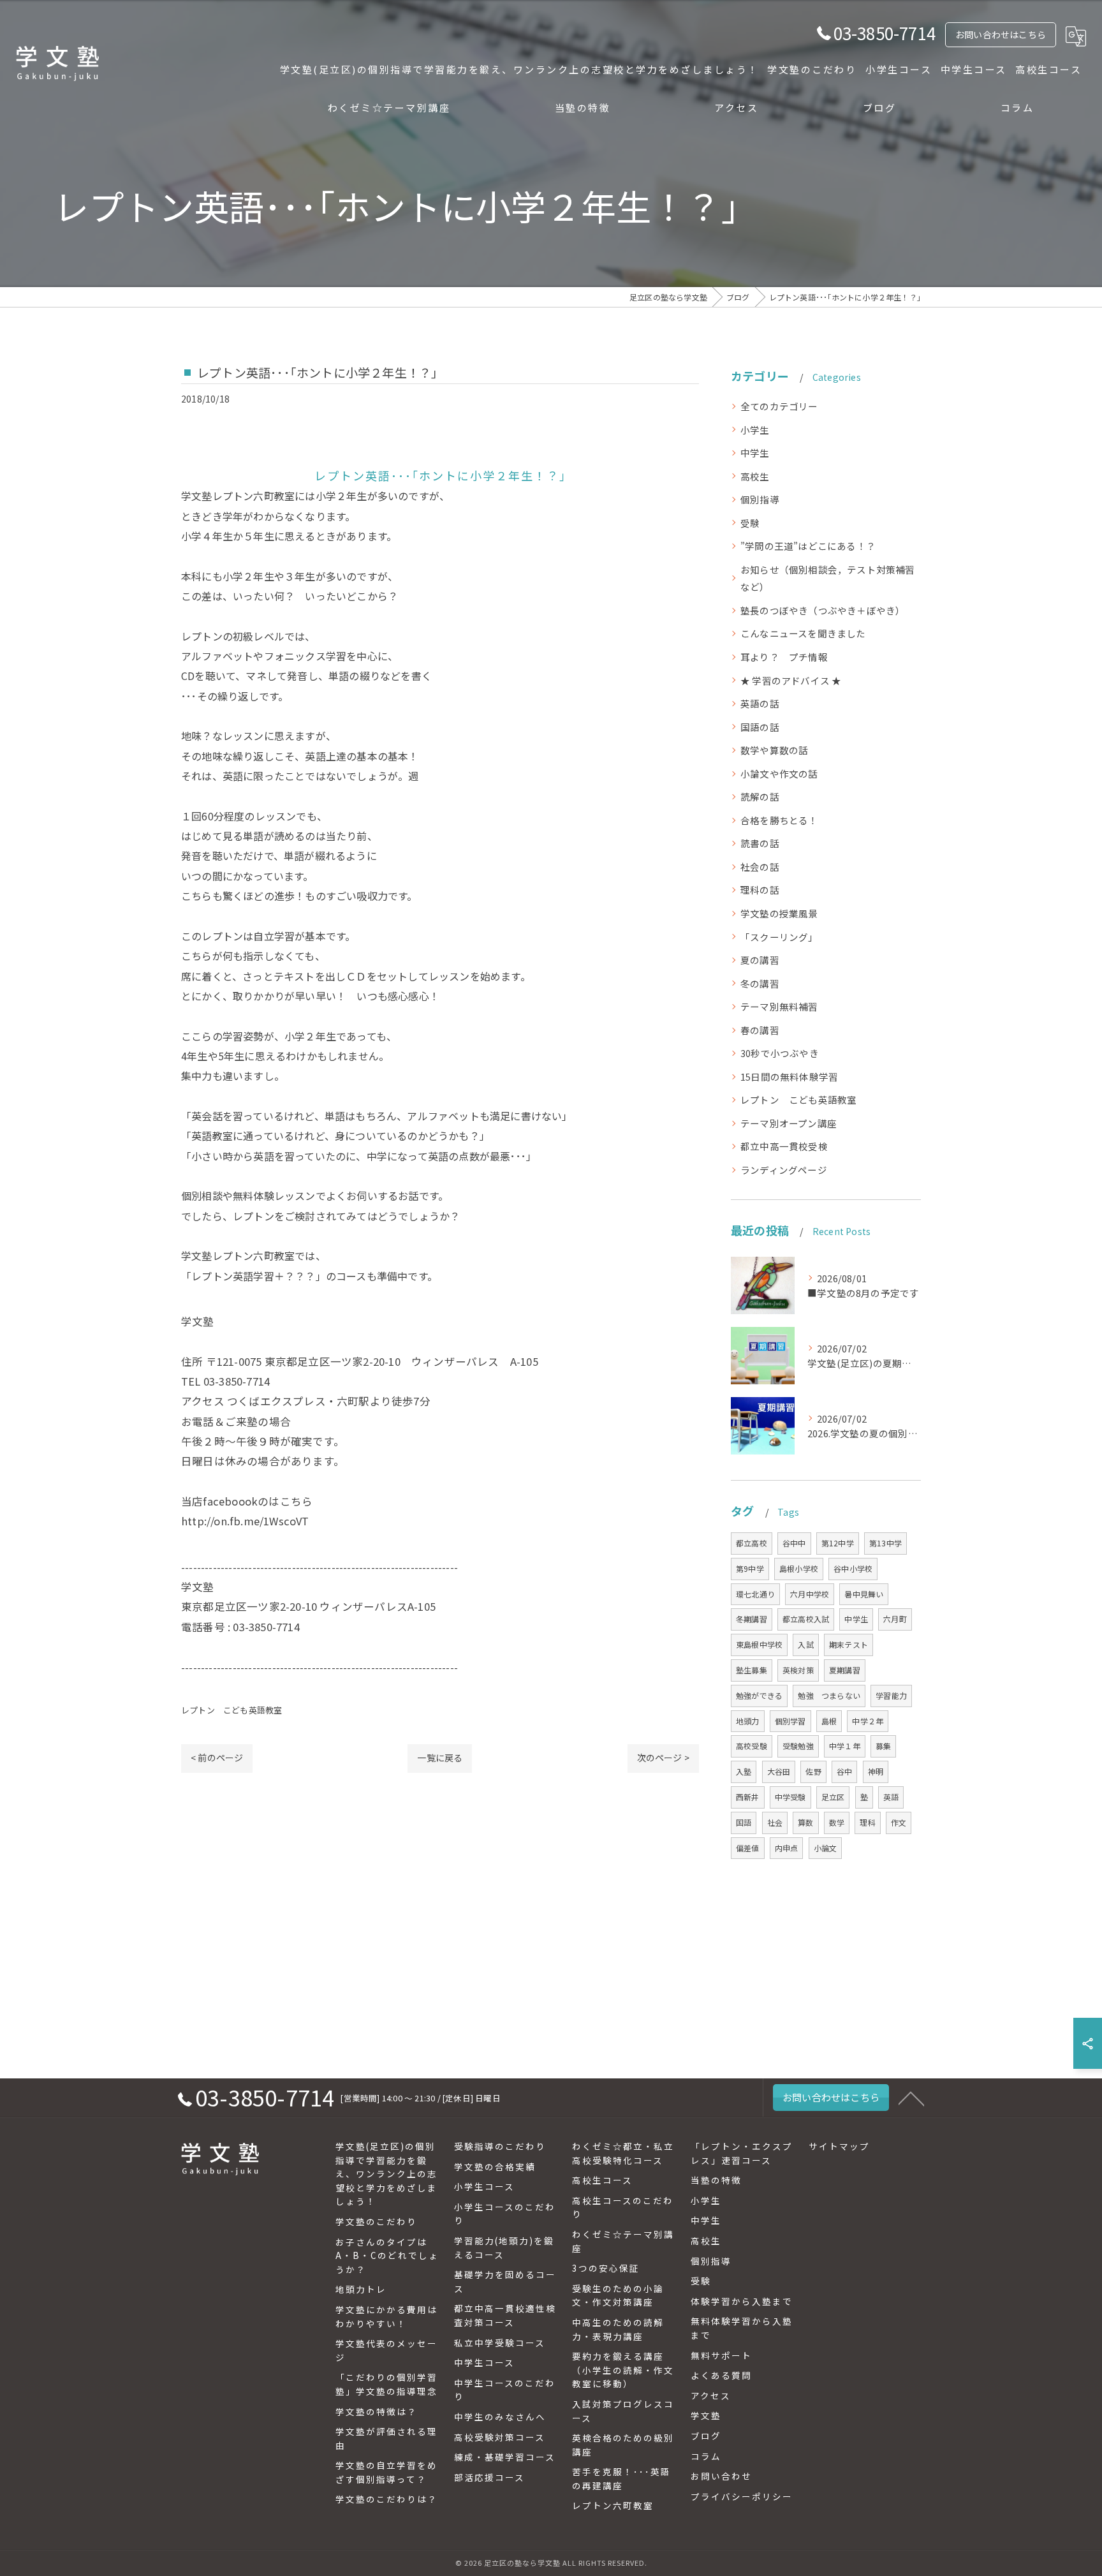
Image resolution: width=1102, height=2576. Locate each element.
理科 (867, 1822)
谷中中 (794, 1543)
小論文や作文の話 (779, 774)
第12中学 (838, 1543)
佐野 (813, 1771)
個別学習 (790, 1721)
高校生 (755, 476)
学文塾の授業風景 (779, 913)
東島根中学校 (759, 1644)
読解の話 (760, 796)
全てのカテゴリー (779, 406)
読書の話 (760, 843)
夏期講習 (845, 1670)
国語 (744, 1822)
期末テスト (849, 1644)
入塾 (744, 1771)
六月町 (895, 1619)
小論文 (826, 1848)
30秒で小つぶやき (780, 1053)
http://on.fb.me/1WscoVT (245, 1521)
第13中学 (885, 1543)
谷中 (844, 1771)
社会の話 (760, 867)
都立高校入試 (806, 1619)
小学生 (755, 430)
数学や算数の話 (774, 750)
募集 (883, 1746)
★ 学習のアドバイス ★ (791, 680)
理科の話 (760, 890)
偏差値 (748, 1848)
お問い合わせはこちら (1001, 34)
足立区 (833, 1797)
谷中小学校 (853, 1568)
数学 (837, 1822)
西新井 (748, 1797)
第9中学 (750, 1568)
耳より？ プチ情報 (784, 657)
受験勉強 (798, 1746)
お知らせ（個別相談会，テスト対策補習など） (828, 578)
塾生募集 (752, 1670)
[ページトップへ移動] (911, 2098)
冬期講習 (752, 1619)
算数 (805, 1822)
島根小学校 (799, 1568)
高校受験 (752, 1746)
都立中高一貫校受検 (784, 1146)
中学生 (755, 453)
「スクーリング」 (779, 937)
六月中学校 (810, 1594)
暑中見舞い (864, 1594)
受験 (750, 523)
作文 (899, 1822)
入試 (805, 1644)
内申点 (787, 1848)
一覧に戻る (440, 1758)
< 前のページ (217, 1758)
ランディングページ (784, 1170)
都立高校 (752, 1543)
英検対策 (798, 1670)
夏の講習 (760, 960)
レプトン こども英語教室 (231, 1710)
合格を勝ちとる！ (779, 820)
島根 (829, 1721)
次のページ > (663, 1758)
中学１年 (845, 1746)
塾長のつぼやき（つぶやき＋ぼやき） (823, 610)
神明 (876, 1771)
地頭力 (748, 1721)
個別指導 (760, 499)
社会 (775, 1822)
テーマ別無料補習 (779, 1006)
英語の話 (760, 703)
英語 (891, 1797)
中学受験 (790, 1797)
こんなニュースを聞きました (803, 633)
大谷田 (779, 1771)
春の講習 (760, 1030)
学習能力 (891, 1695)
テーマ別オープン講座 (789, 1123)
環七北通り (755, 1594)
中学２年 (868, 1721)
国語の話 (760, 727)
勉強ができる (759, 1695)
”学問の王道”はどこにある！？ (808, 546)
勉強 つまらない (829, 1695)
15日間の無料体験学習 (789, 1077)
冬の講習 (760, 983)
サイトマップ (839, 2146)
